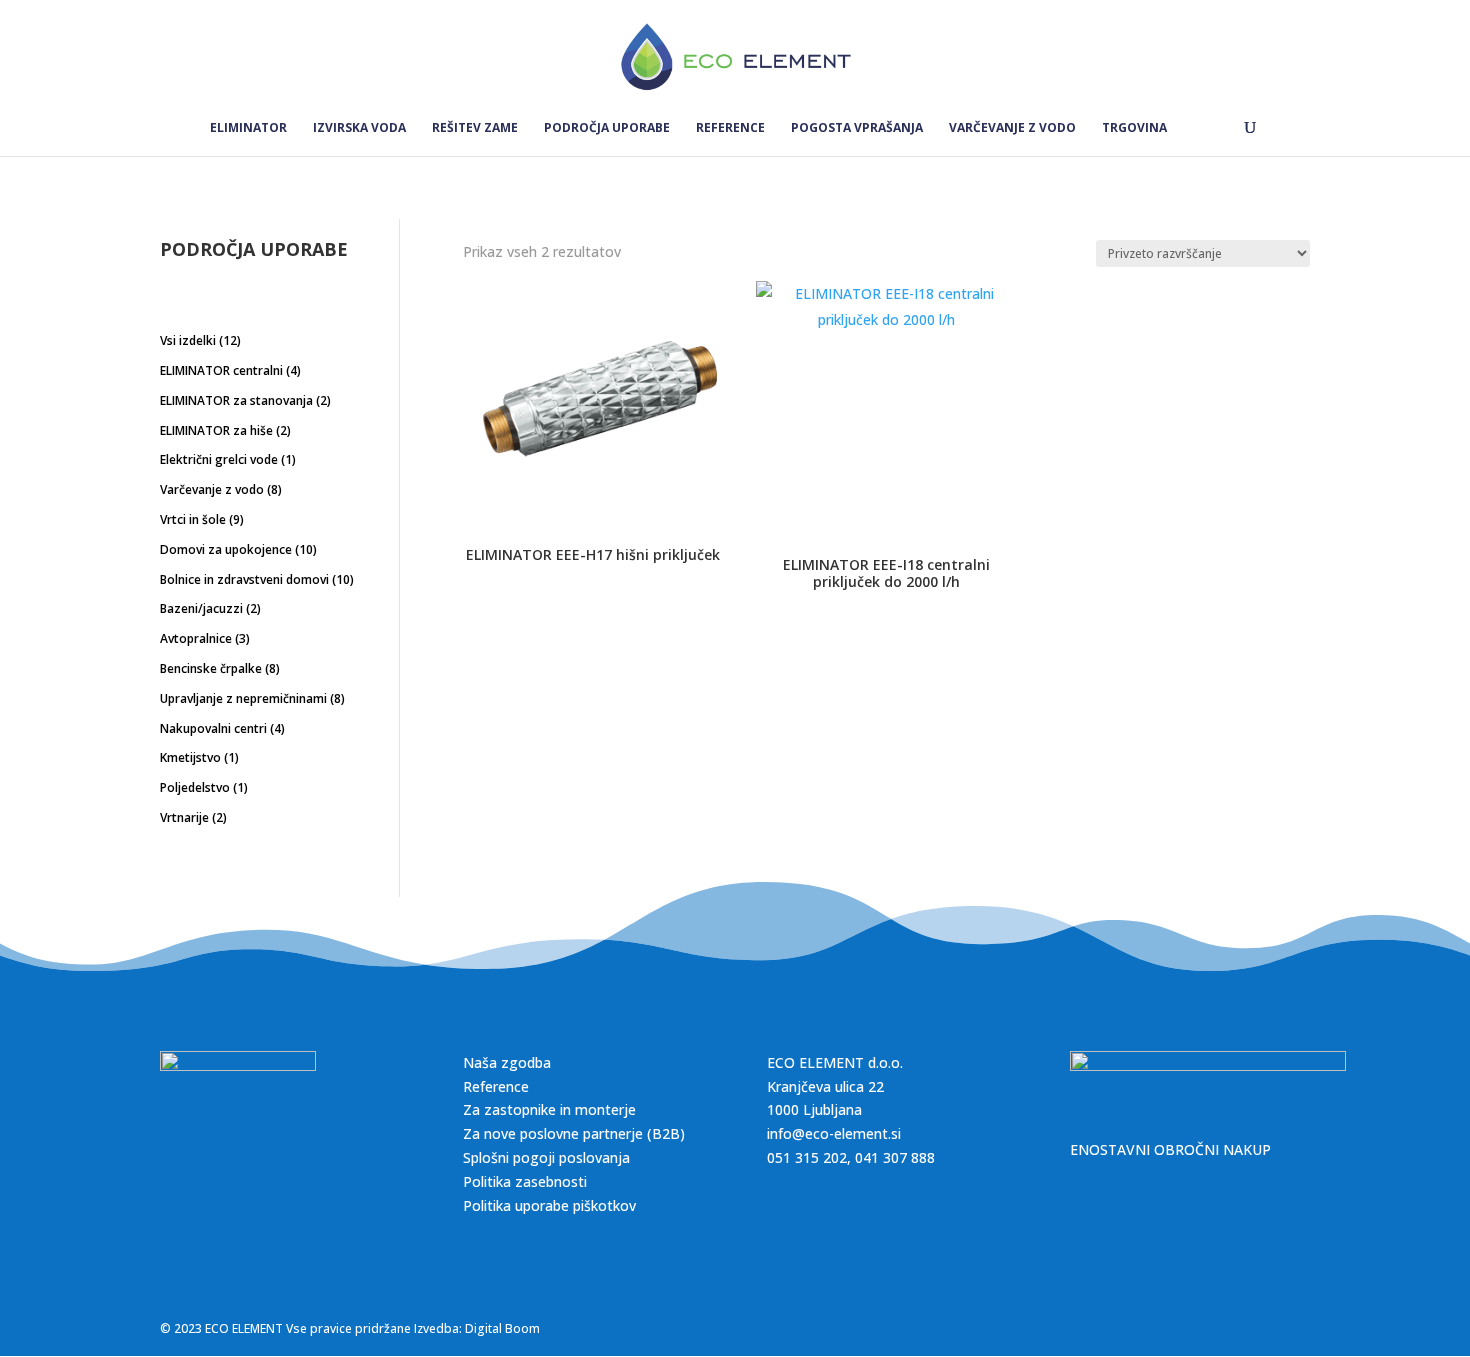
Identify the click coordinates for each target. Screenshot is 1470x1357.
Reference (730, 128)
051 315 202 (807, 1157)
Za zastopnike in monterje (549, 1109)
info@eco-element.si (834, 1133)
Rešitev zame (475, 128)
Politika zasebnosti (525, 1181)
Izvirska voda (359, 128)
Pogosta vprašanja (857, 128)
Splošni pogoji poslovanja (546, 1157)
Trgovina (1134, 128)
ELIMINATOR (248, 128)
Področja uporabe (607, 128)
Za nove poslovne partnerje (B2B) (574, 1133)
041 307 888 (895, 1157)
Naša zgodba (507, 1062)
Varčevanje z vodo (1012, 128)
